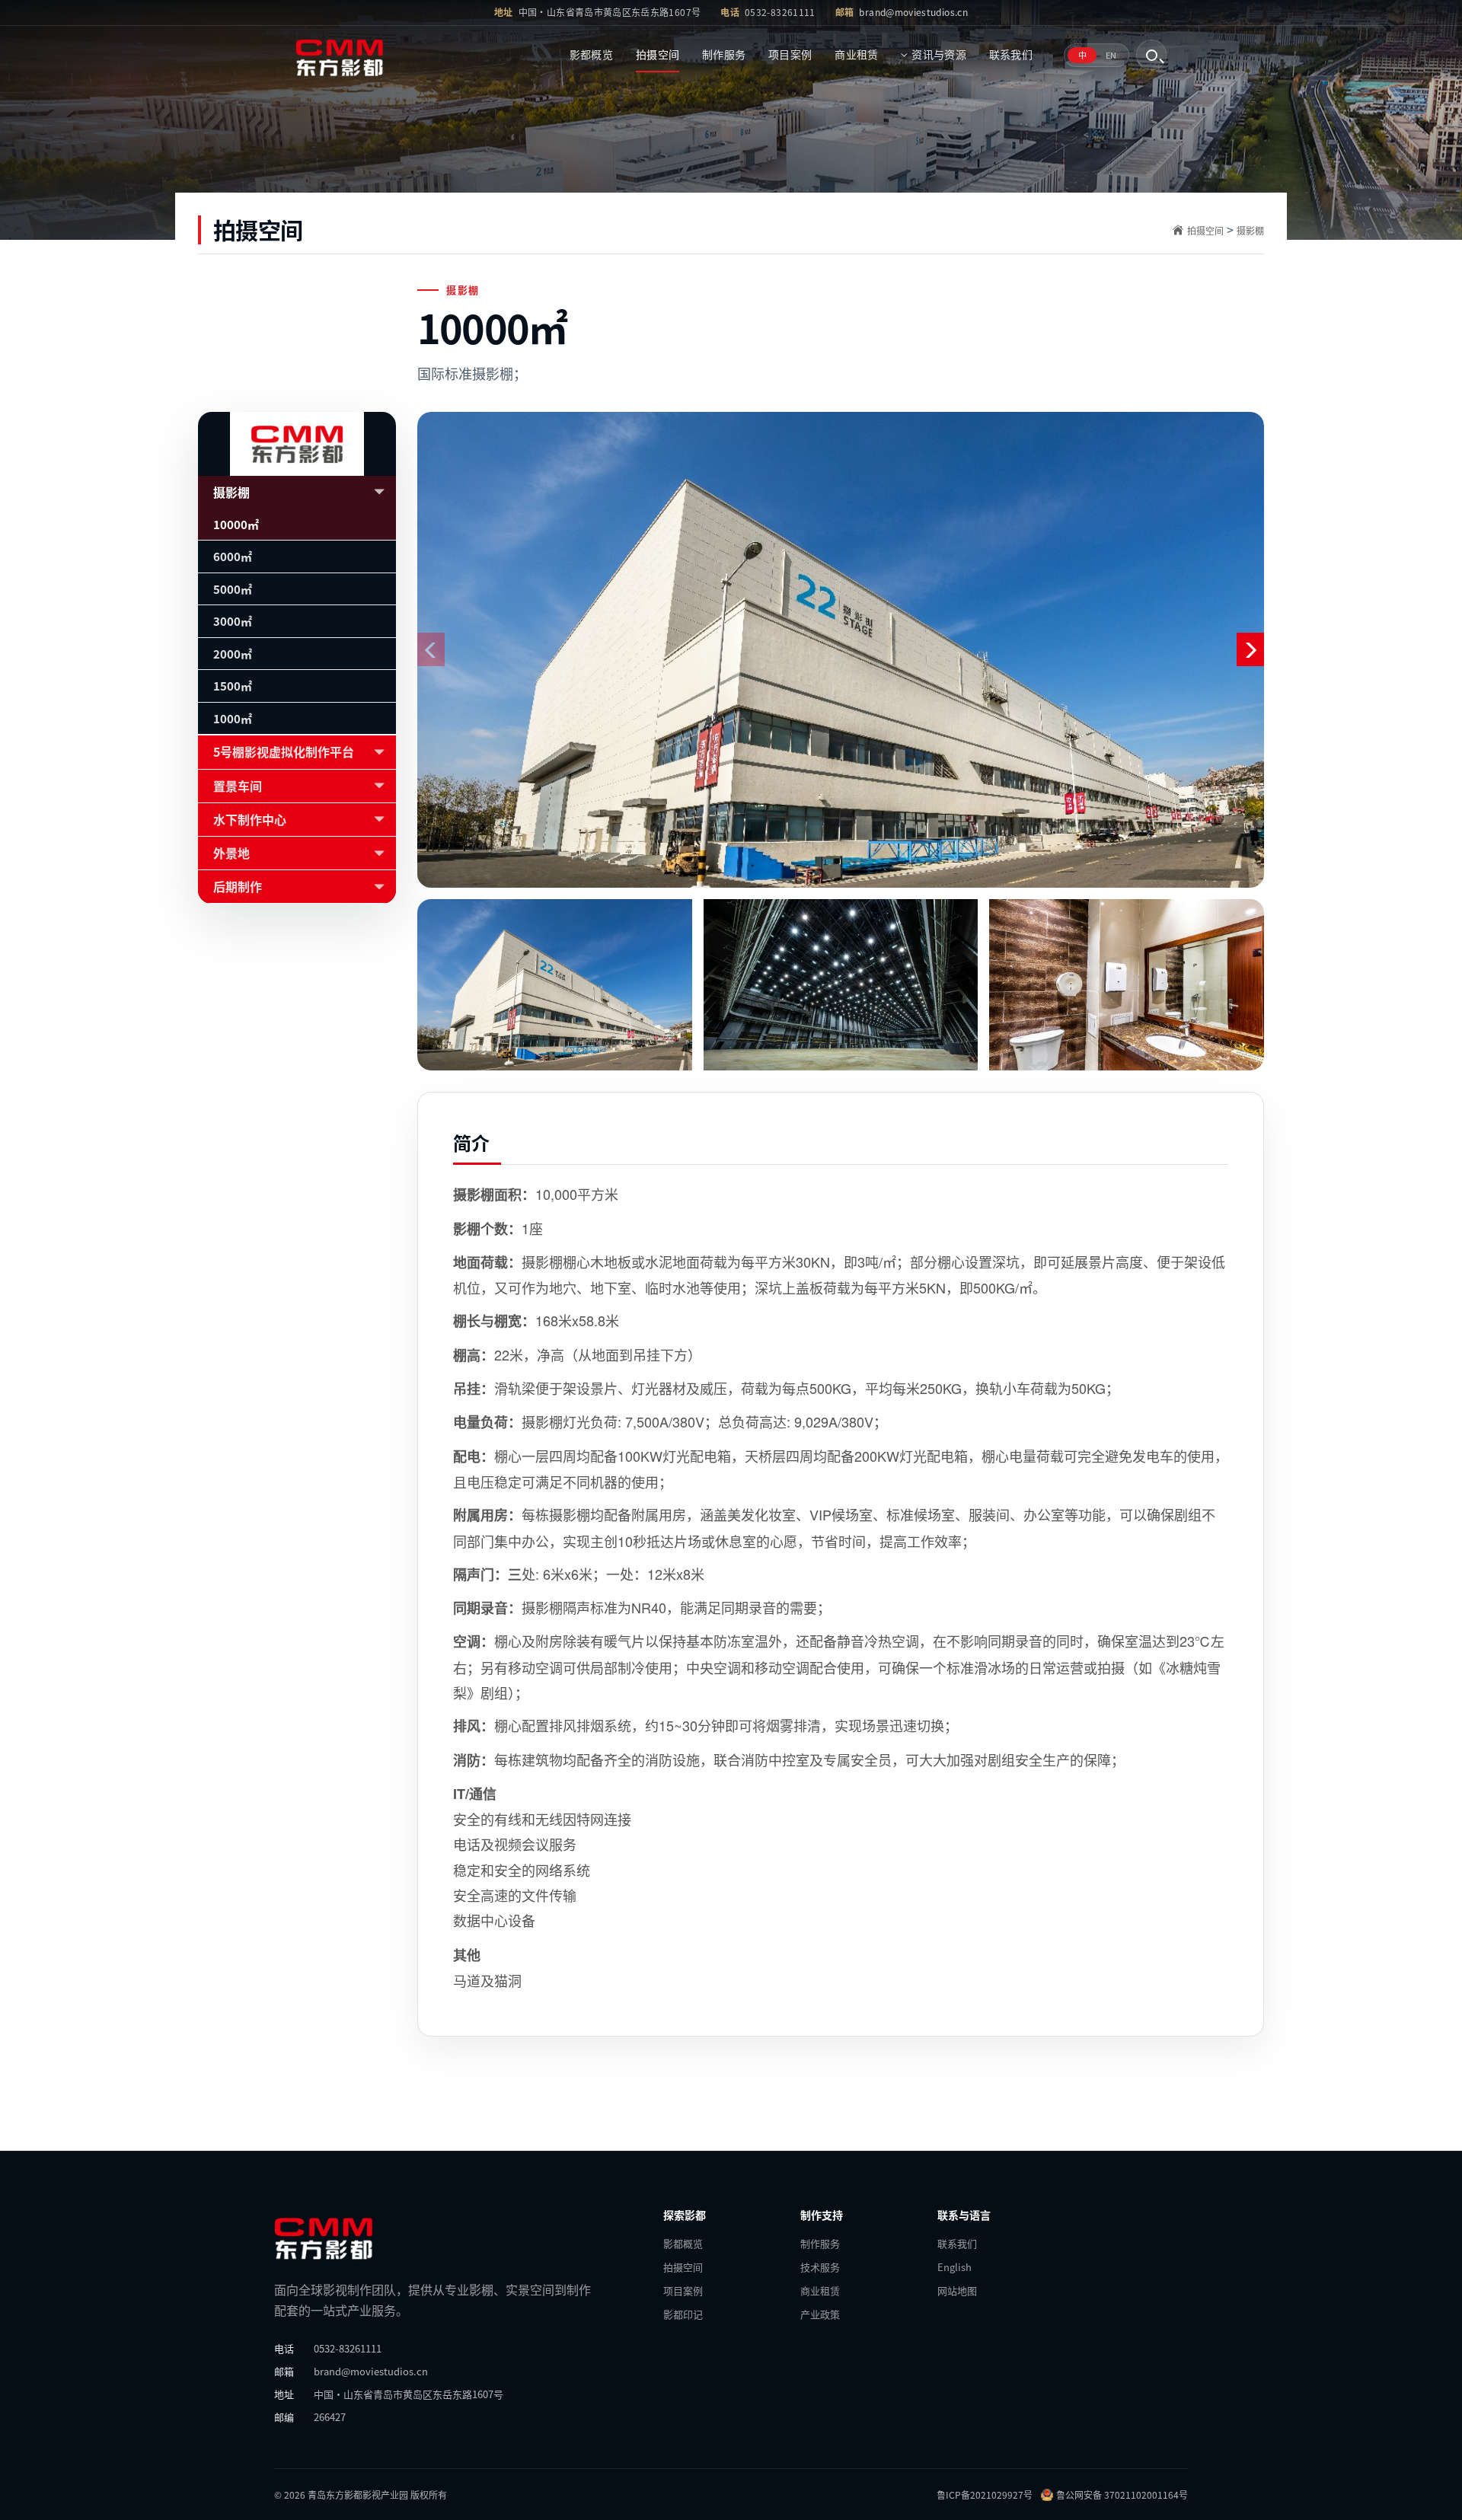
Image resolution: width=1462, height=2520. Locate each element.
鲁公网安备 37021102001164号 (1122, 2494)
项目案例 (790, 54)
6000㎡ (233, 556)
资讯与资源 (938, 54)
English (954, 2267)
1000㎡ (233, 718)
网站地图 (957, 2290)
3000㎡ (233, 621)
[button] (1250, 649)
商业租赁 (856, 54)
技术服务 (820, 2267)
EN (1111, 55)
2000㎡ (233, 654)
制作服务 (724, 54)
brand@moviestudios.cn (913, 12)
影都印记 (683, 2314)
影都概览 (591, 54)
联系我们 (1011, 54)
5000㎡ (233, 589)
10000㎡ (236, 524)
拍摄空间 (658, 54)
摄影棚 (1250, 230)
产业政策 (820, 2314)
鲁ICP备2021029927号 (985, 2494)
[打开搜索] (1151, 55)
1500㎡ (233, 686)
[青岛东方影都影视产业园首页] (356, 55)
